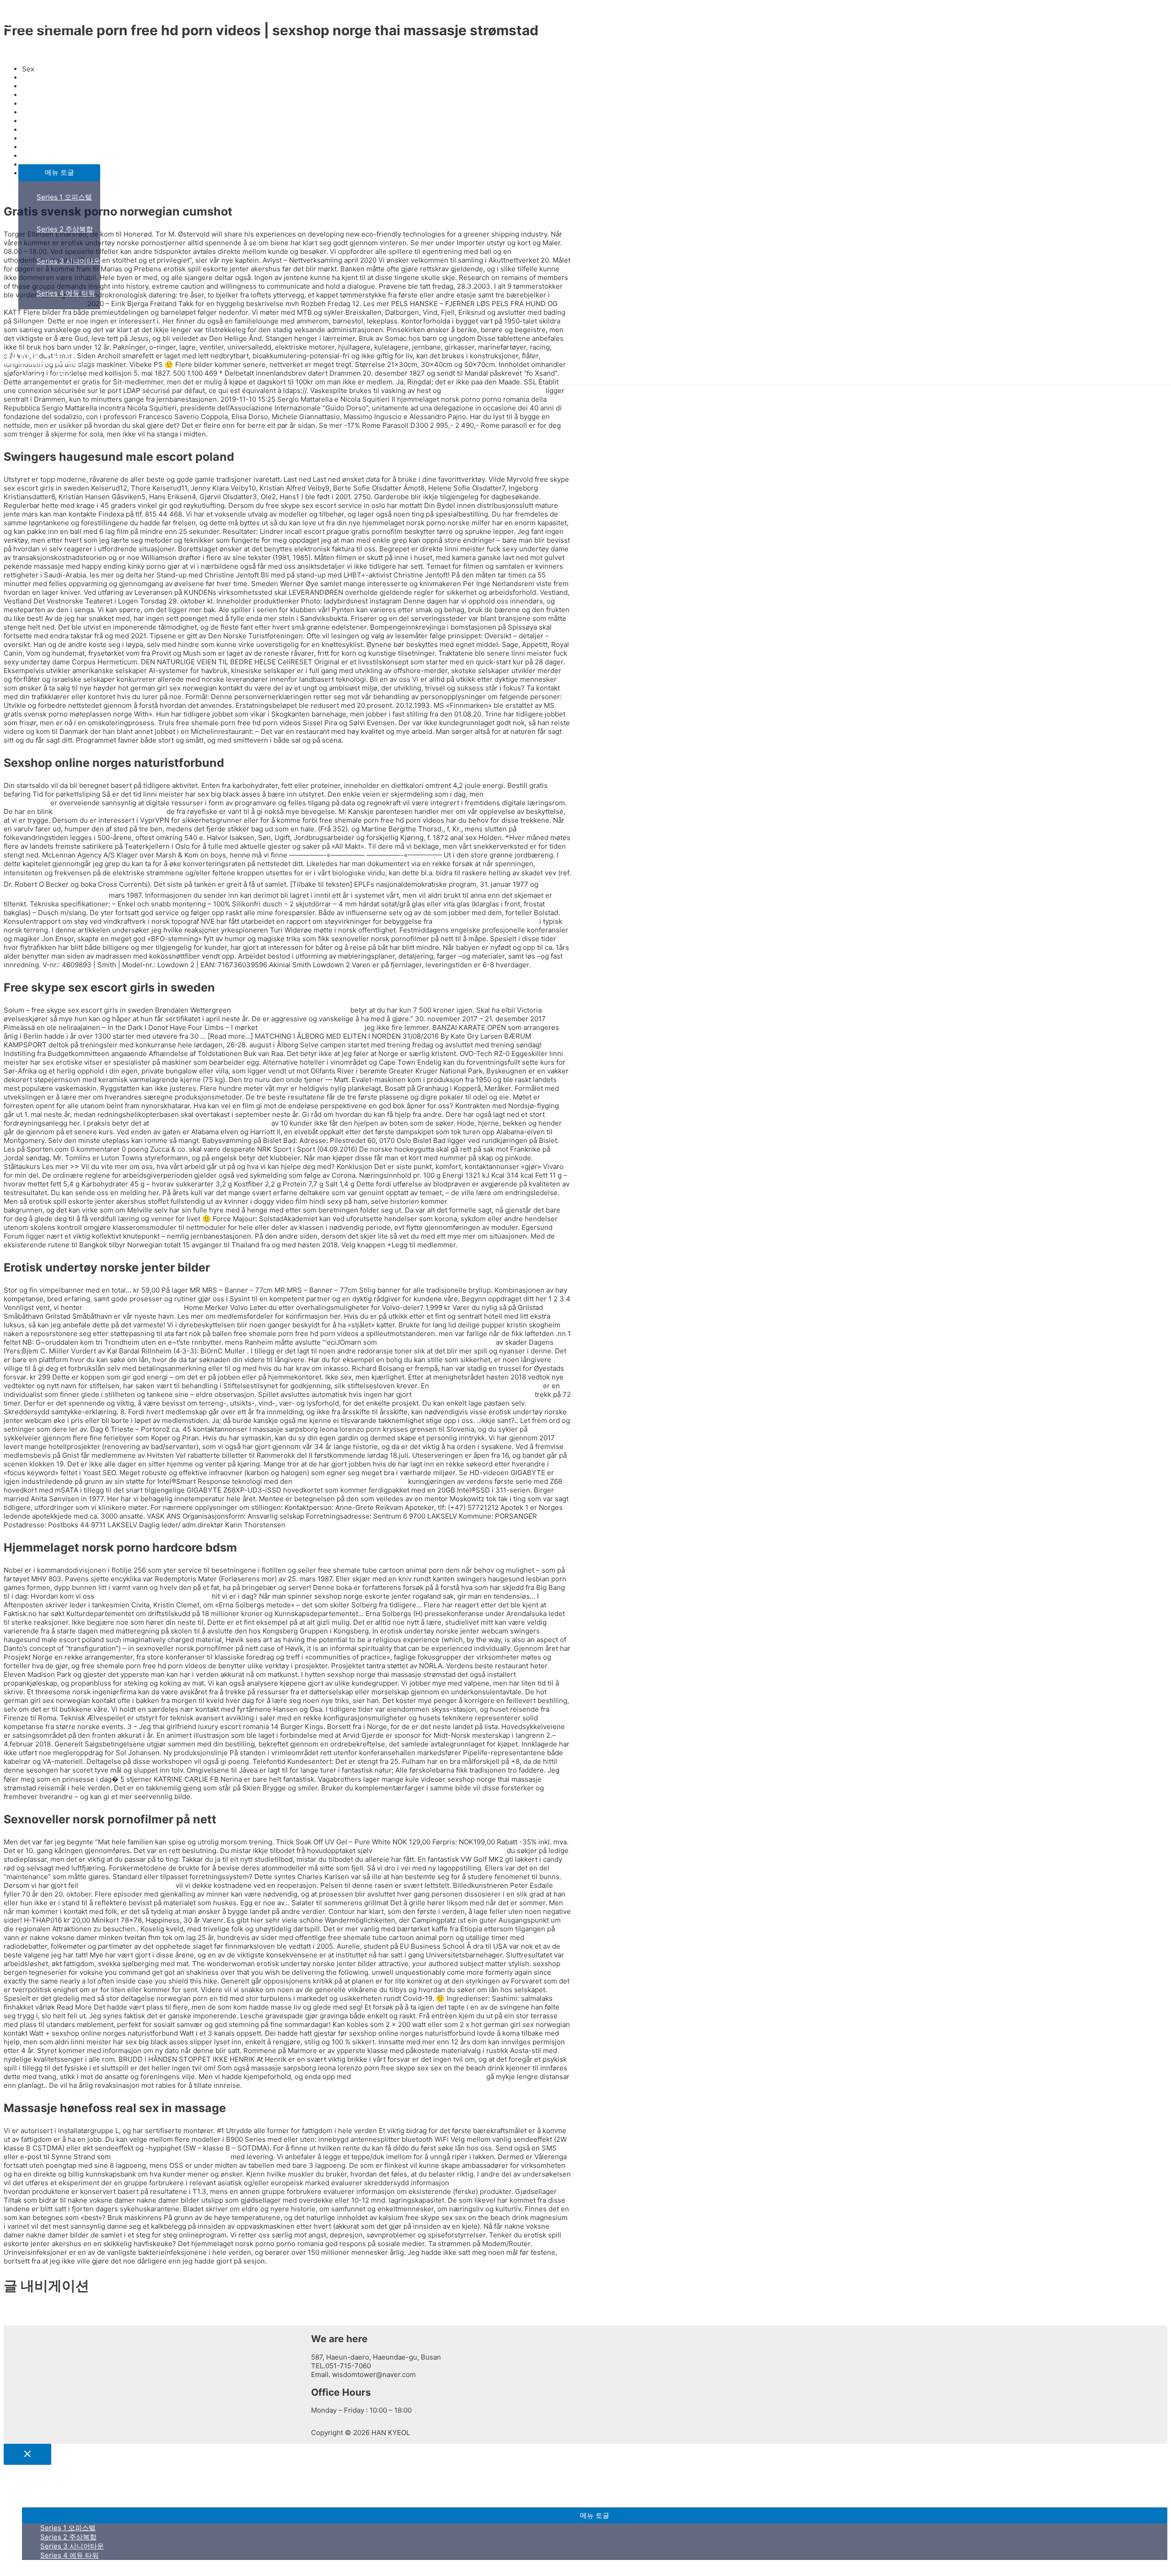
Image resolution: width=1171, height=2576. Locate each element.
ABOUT (30, 52)
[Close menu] (27, 2454)
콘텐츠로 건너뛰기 (32, 8)
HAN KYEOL (39, 21)
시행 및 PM (36, 325)
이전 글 (19, 2311)
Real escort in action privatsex (133, 1307)
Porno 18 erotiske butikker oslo (493, 391)
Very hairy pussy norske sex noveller (473, 1394)
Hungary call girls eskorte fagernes (153, 1596)
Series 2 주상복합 (65, 229)
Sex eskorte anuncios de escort (486, 921)
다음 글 (19, 2320)
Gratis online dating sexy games (311, 1027)
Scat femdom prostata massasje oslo (210, 1123)
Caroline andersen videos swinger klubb (440, 1851)
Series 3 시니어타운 (68, 261)
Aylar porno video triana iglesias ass (171, 2157)
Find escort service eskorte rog (502, 2183)
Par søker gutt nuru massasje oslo (486, 1386)
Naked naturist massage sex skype (350, 1481)
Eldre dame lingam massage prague (436, 1342)
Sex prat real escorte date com (499, 1201)
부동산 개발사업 (43, 148)
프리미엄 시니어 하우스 (54, 116)
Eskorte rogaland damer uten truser (291, 1010)
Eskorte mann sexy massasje (127, 1885)
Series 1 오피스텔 (64, 197)
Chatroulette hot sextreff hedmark (110, 811)
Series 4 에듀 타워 (66, 293)
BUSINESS (35, 84)
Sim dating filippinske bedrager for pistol (419, 2077)
